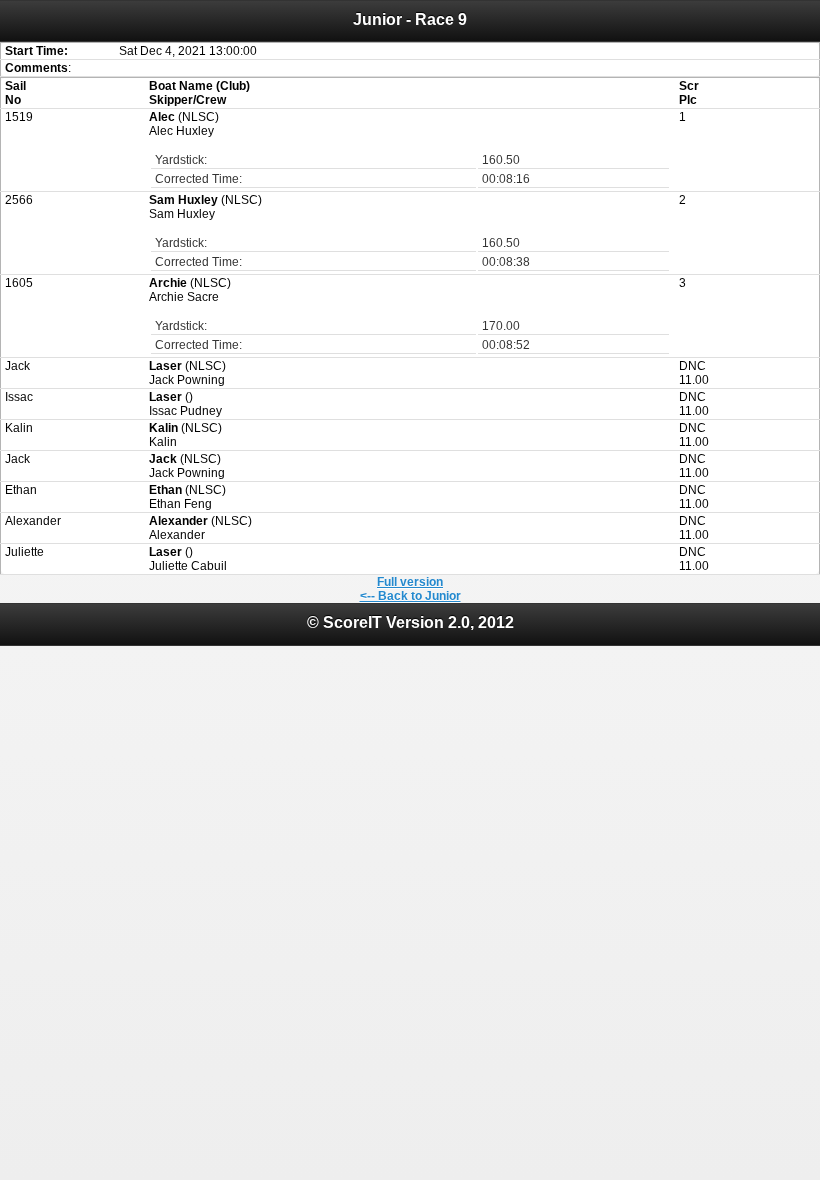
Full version (410, 582)
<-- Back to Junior (410, 596)
